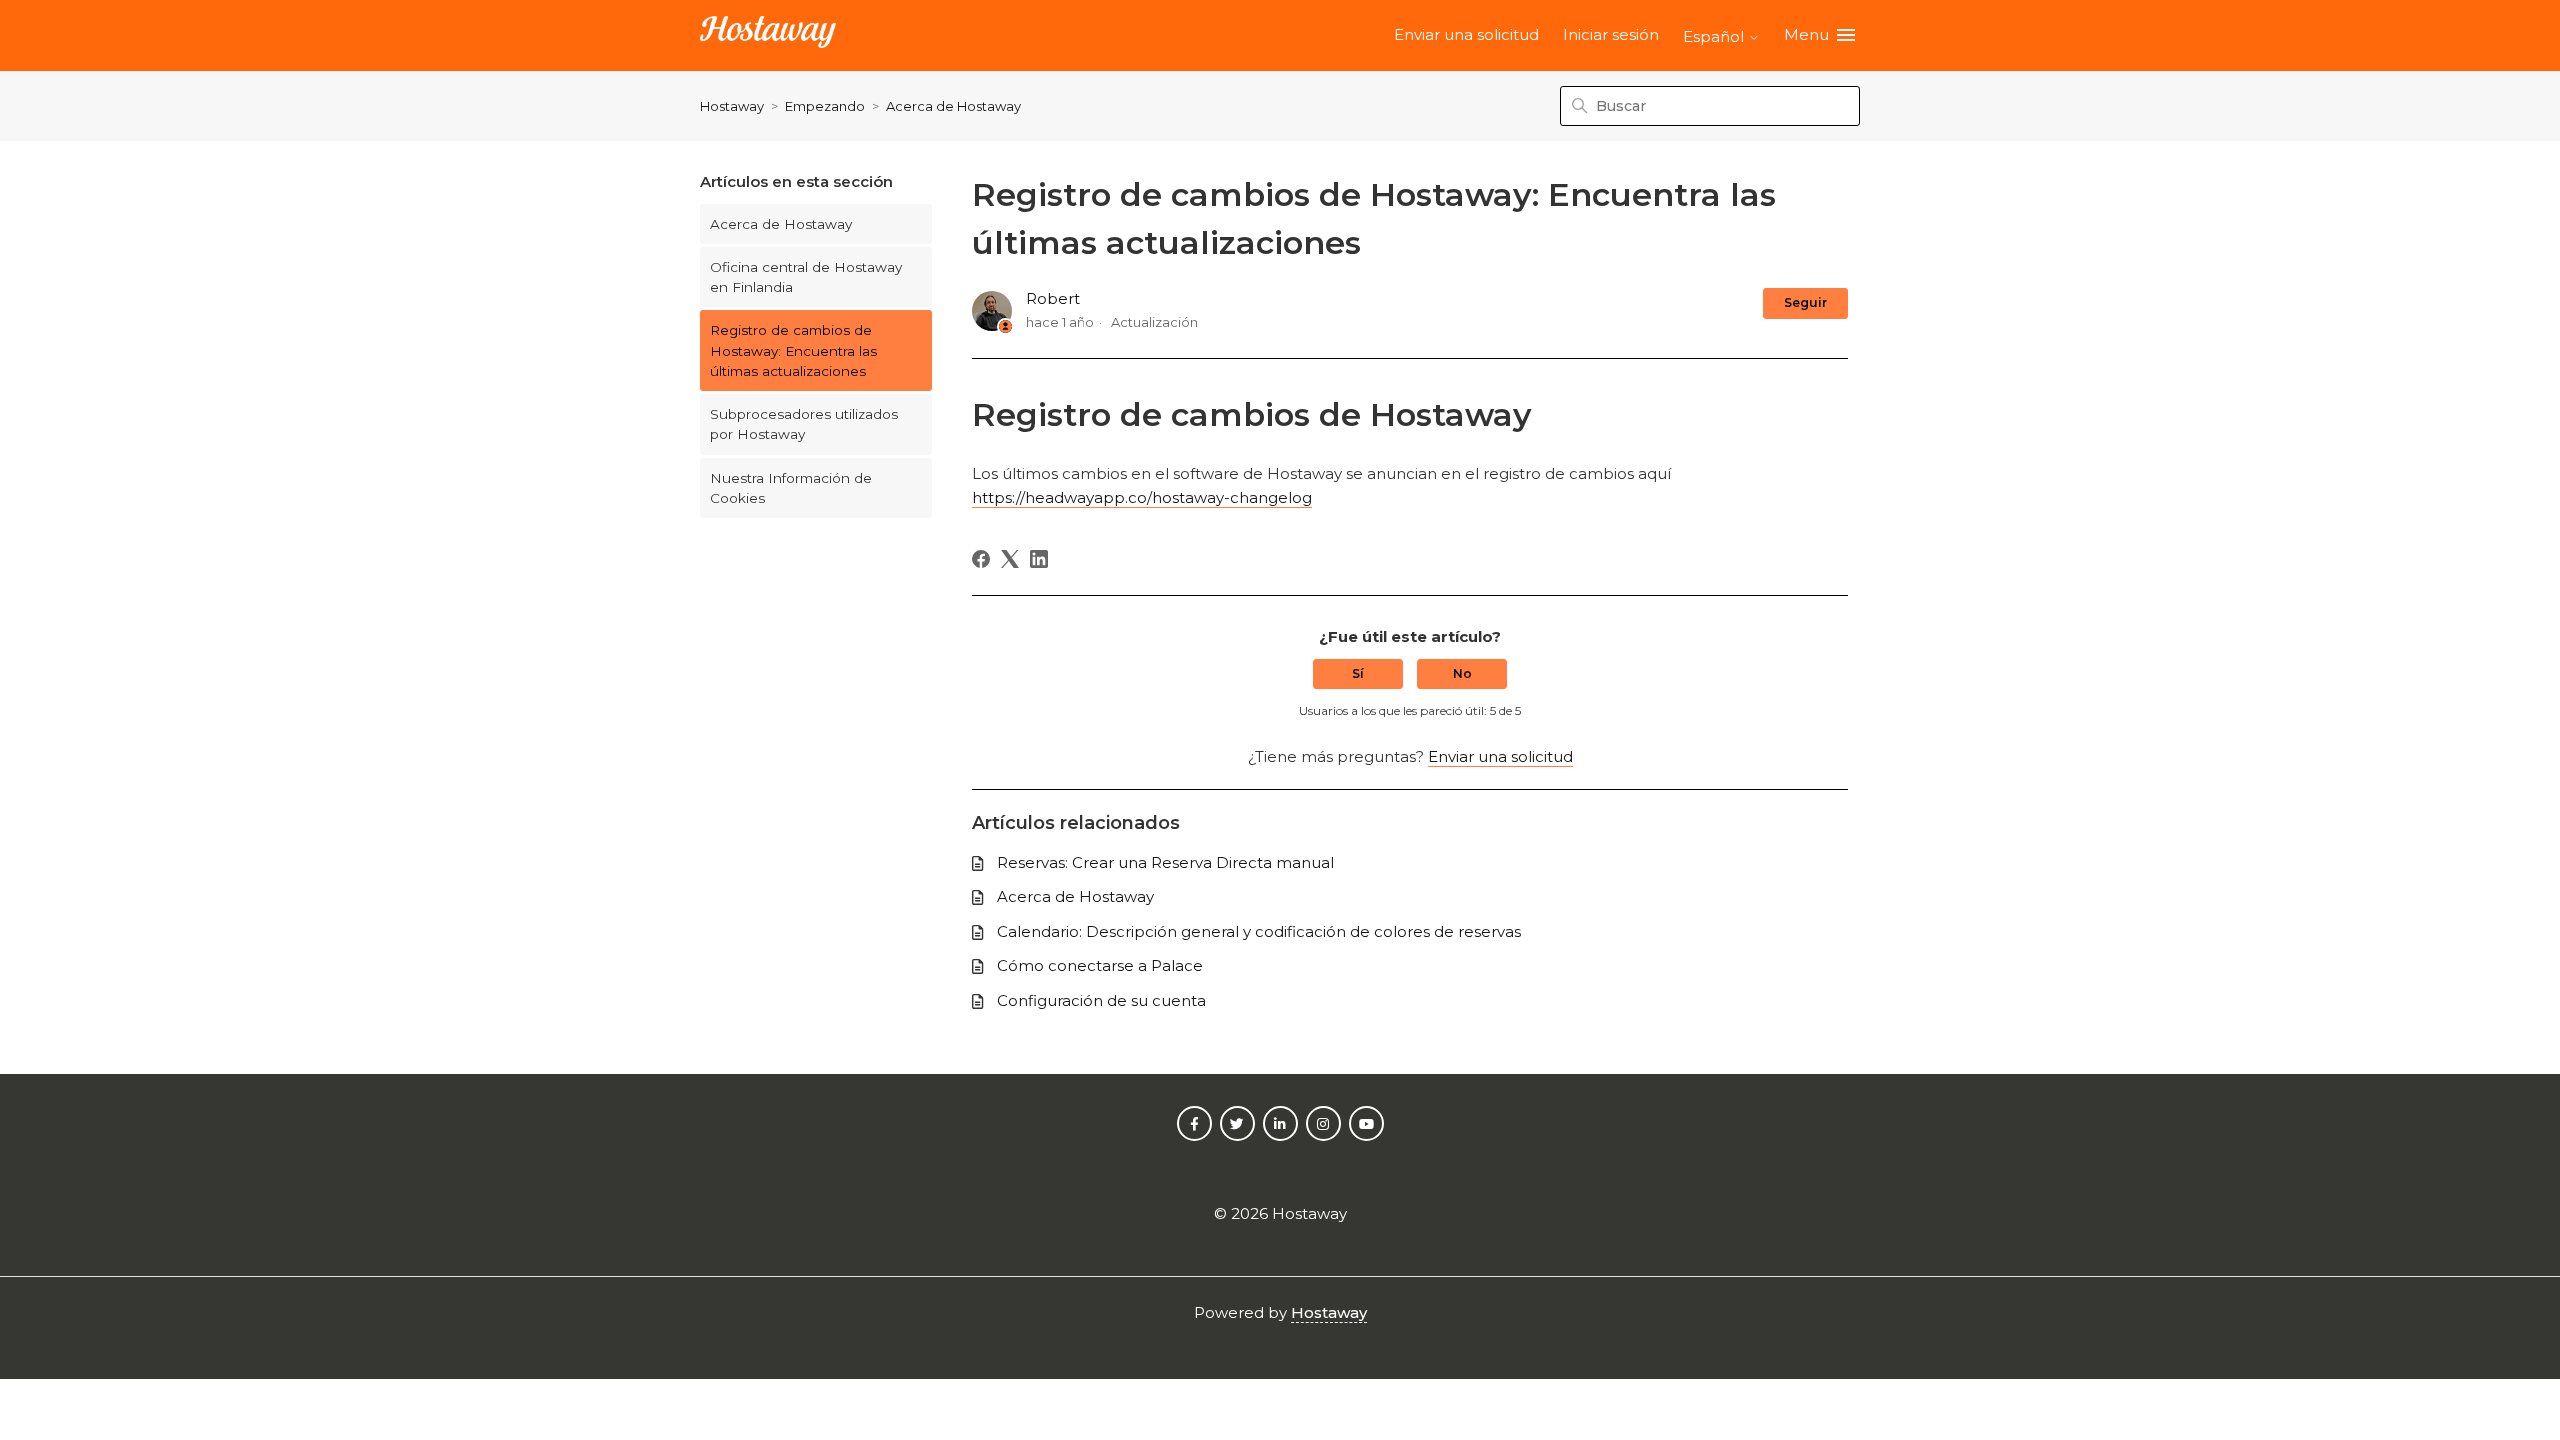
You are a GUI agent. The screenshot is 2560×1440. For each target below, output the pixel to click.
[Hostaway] (768, 35)
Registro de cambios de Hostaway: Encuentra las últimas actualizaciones (793, 350)
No (1462, 673)
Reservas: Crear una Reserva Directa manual (1165, 862)
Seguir (1805, 302)
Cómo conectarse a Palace (1100, 965)
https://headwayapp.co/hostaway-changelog (1142, 497)
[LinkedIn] (1039, 559)
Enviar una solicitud (1466, 34)
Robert (1053, 298)
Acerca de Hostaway (953, 106)
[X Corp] (1010, 559)
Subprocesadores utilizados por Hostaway (804, 424)
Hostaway (732, 106)
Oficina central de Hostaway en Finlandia (806, 277)
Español (1715, 36)
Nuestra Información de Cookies (791, 488)
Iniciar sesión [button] (1611, 34)
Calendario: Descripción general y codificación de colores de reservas (1259, 931)
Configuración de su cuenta (1101, 1000)
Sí (1358, 673)
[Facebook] (981, 559)
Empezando (825, 106)
